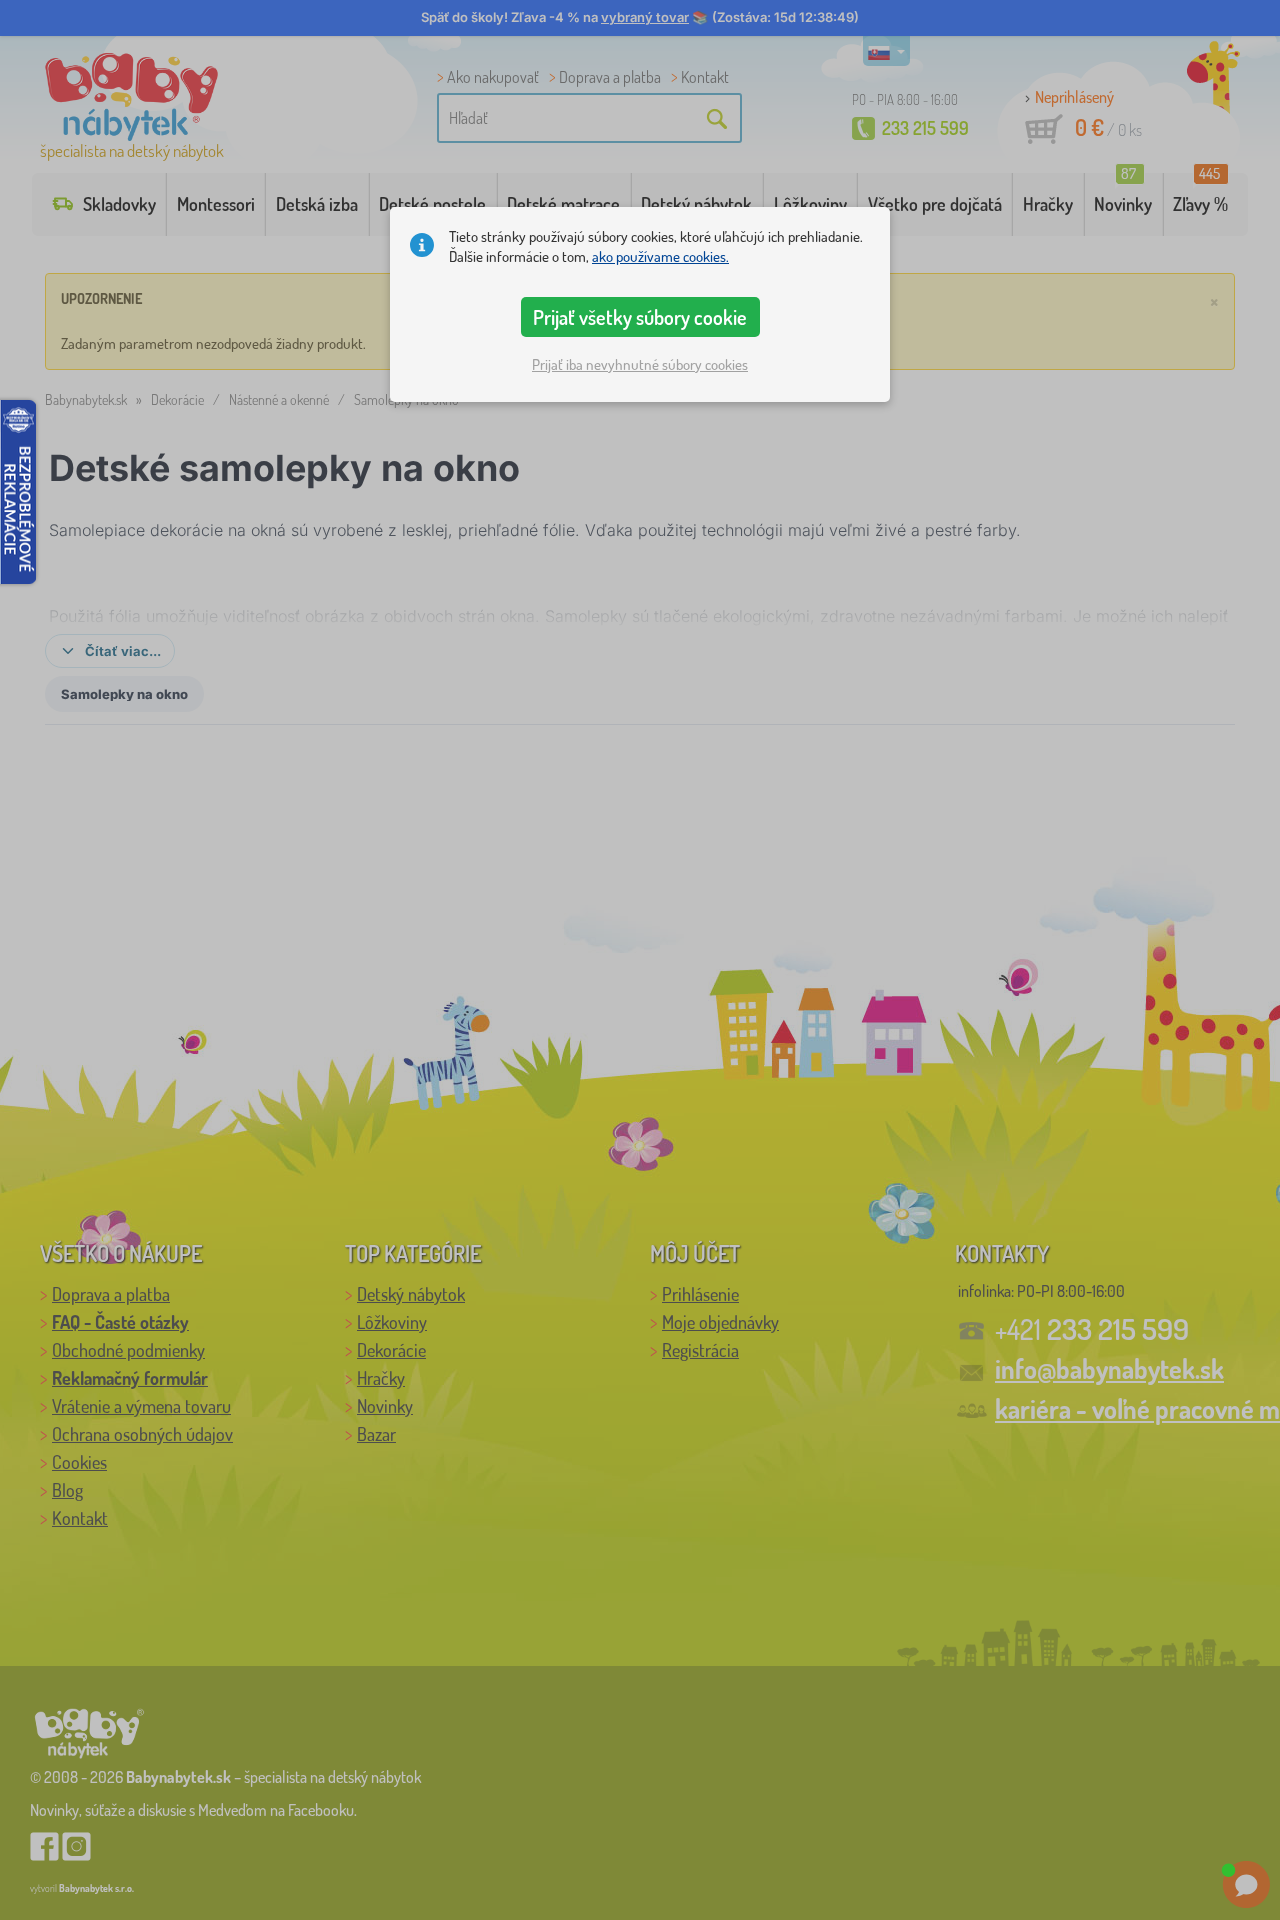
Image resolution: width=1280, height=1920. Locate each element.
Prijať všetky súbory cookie (640, 317)
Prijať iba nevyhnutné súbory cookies (640, 364)
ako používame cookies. (660, 256)
